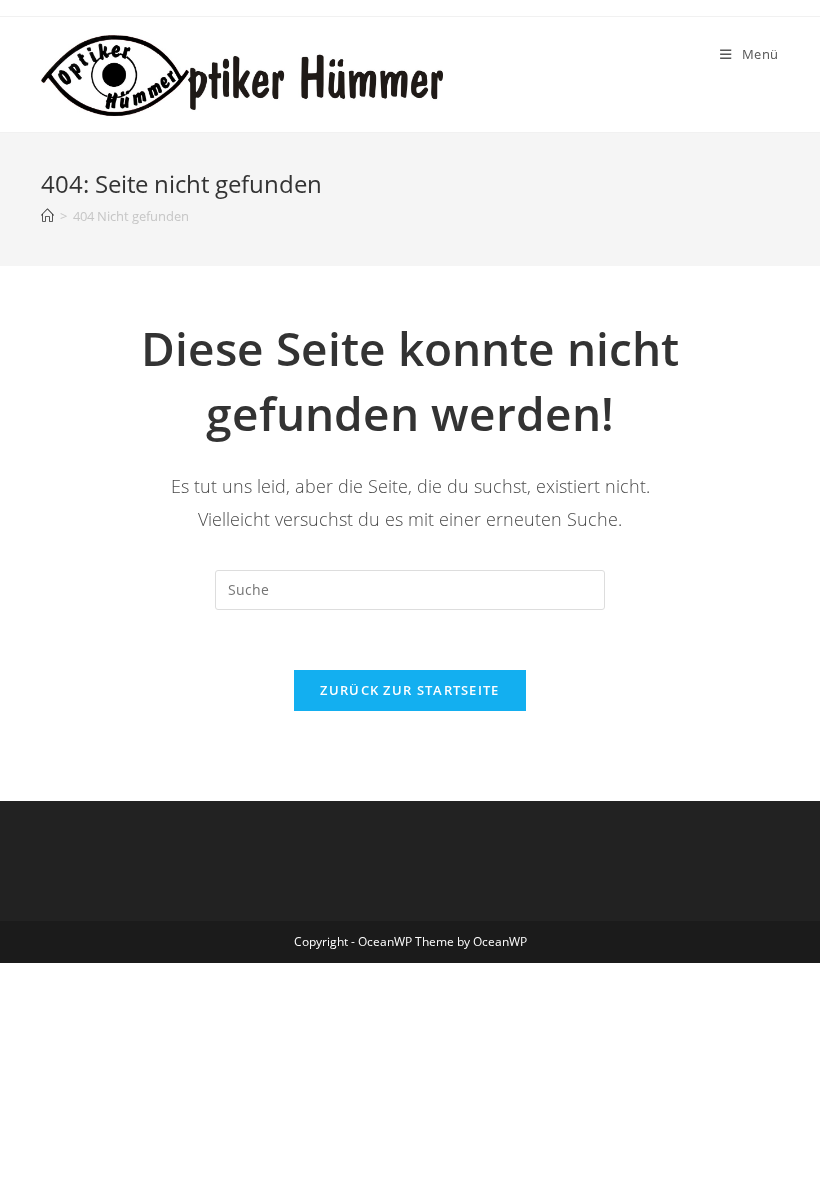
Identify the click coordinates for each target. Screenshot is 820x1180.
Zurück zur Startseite (409, 690)
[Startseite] (47, 216)
